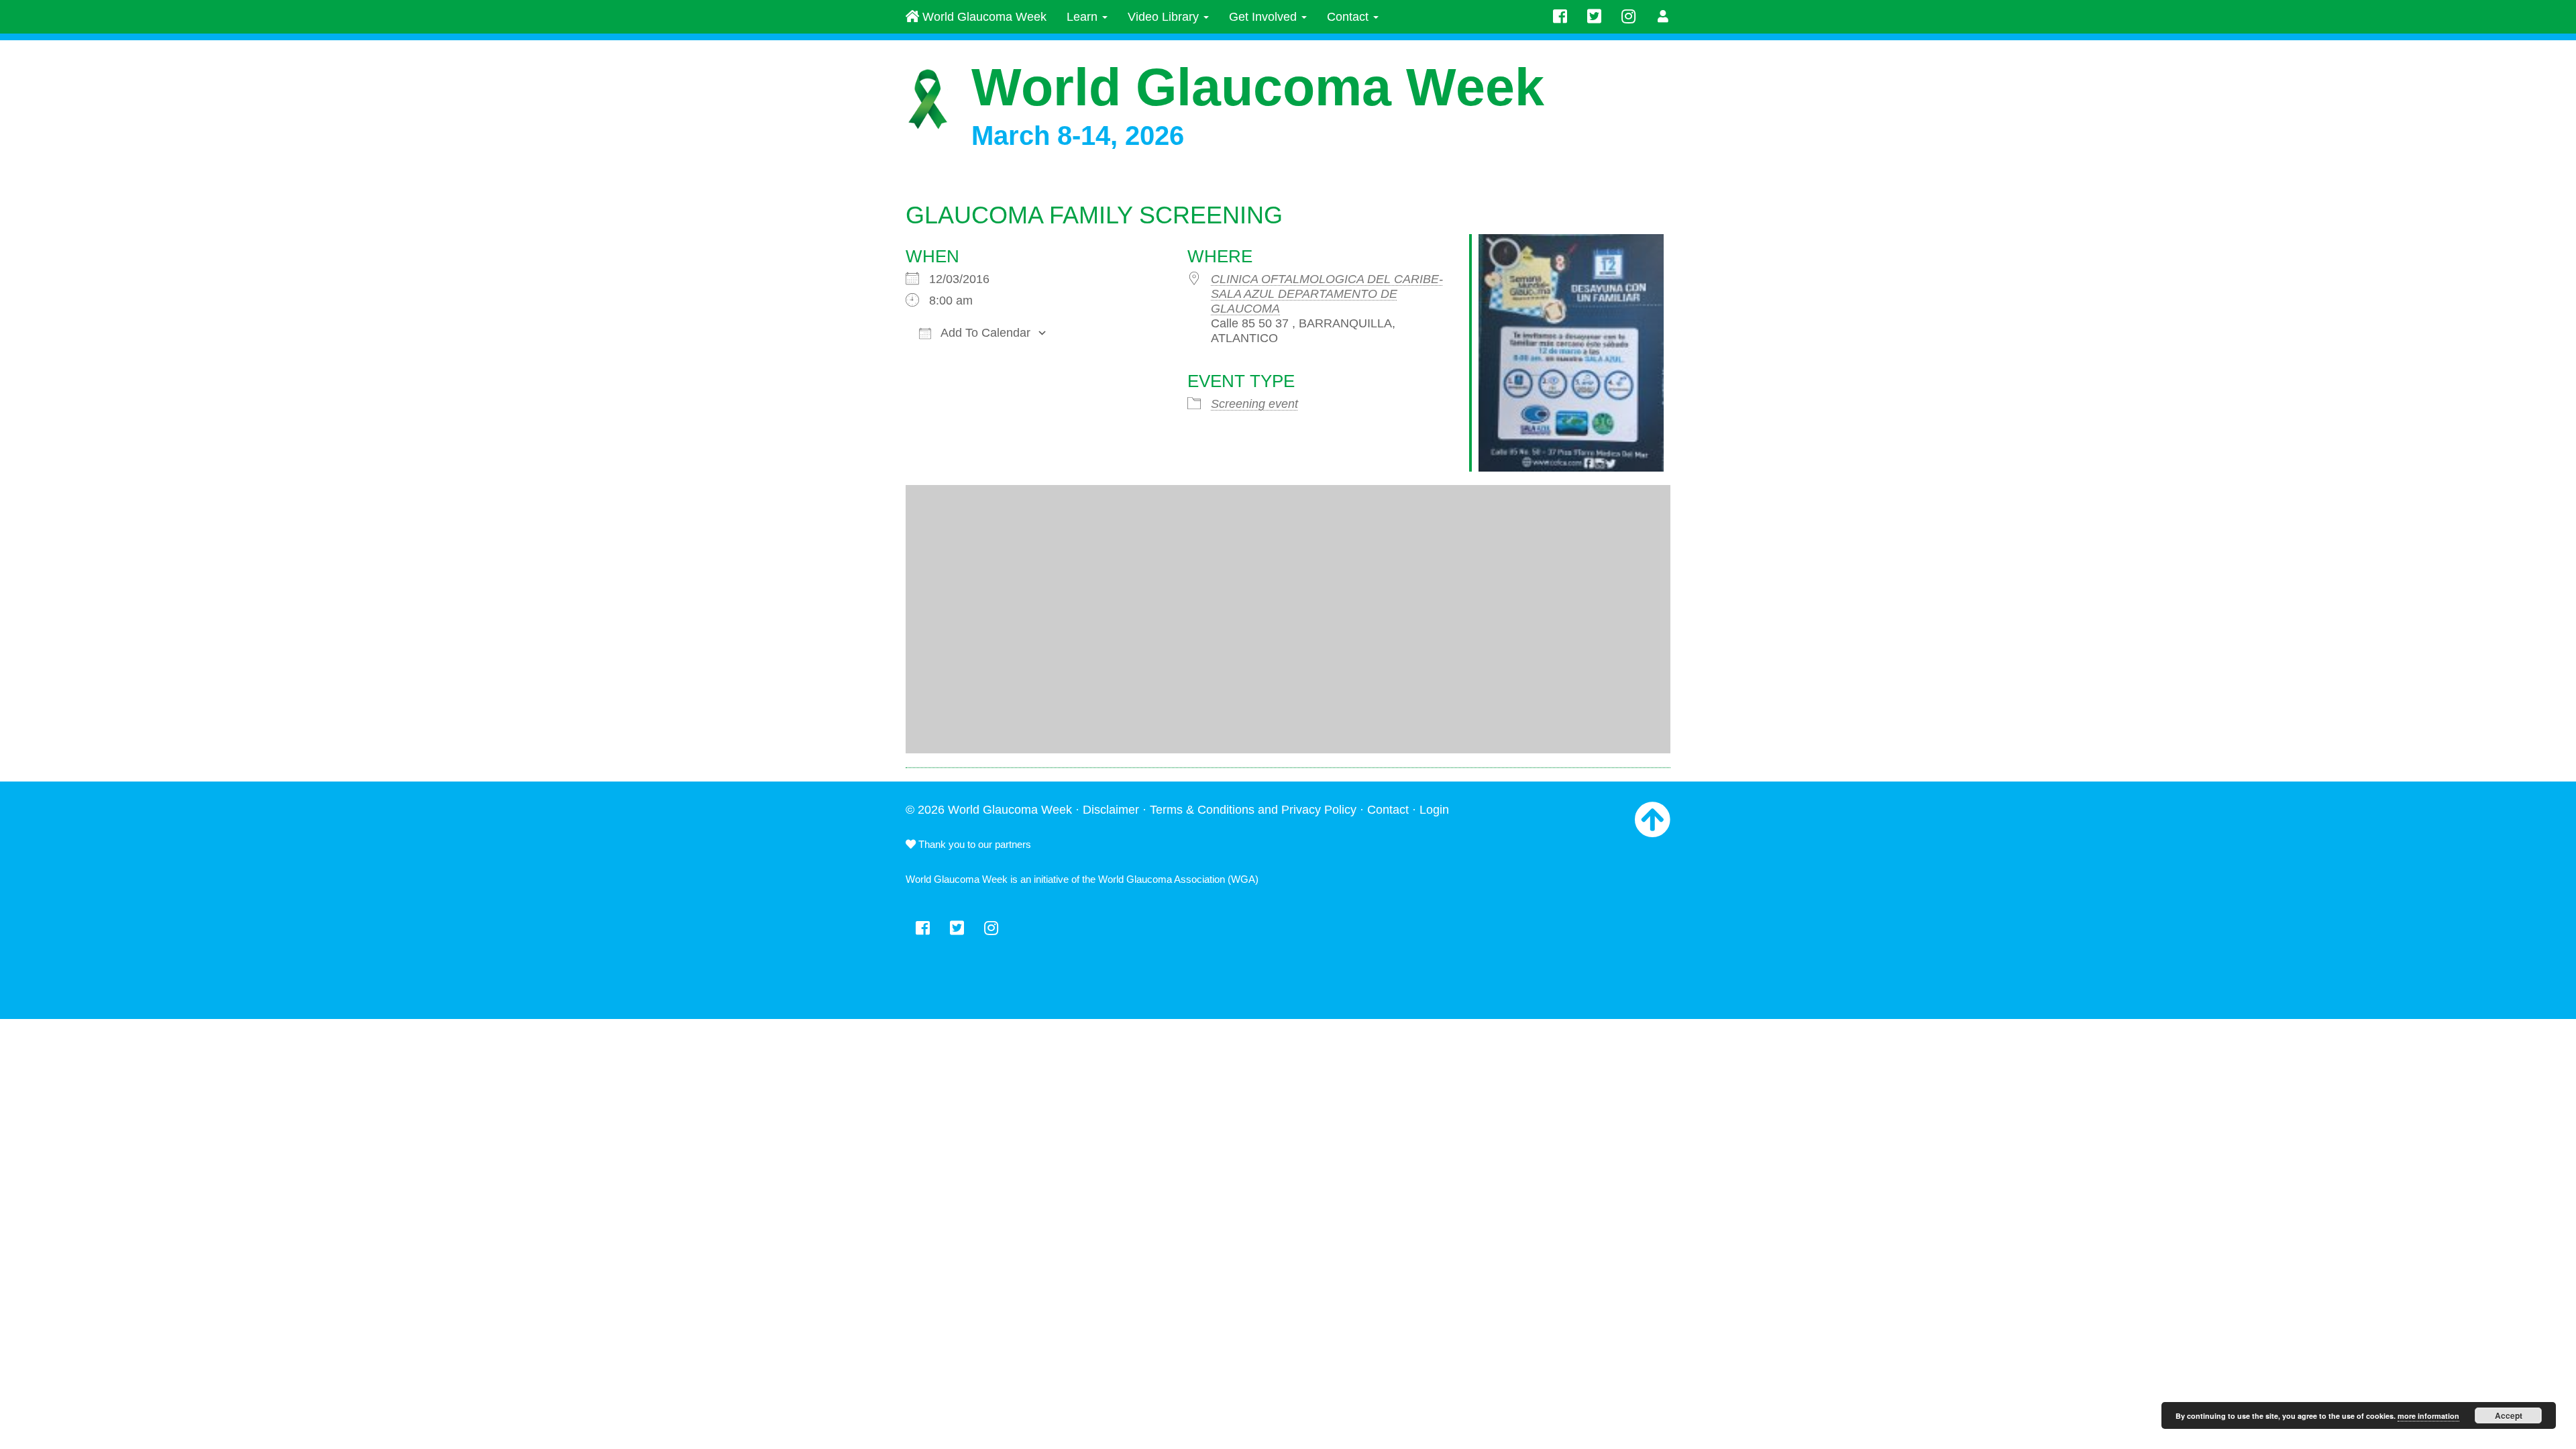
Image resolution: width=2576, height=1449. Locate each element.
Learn (1084, 17)
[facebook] (1560, 17)
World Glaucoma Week (983, 17)
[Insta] (1628, 17)
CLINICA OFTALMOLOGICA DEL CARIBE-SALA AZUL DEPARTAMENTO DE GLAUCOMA (1327, 294)
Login (1434, 810)
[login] (1663, 17)
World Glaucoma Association (1162, 879)
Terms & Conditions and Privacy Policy (1253, 810)
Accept (2509, 1415)
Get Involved (1265, 17)
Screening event (1254, 404)
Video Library (1165, 17)
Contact (1349, 17)
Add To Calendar (984, 333)
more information (2428, 1416)
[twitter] (1594, 17)
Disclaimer (1111, 810)
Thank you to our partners (973, 844)
